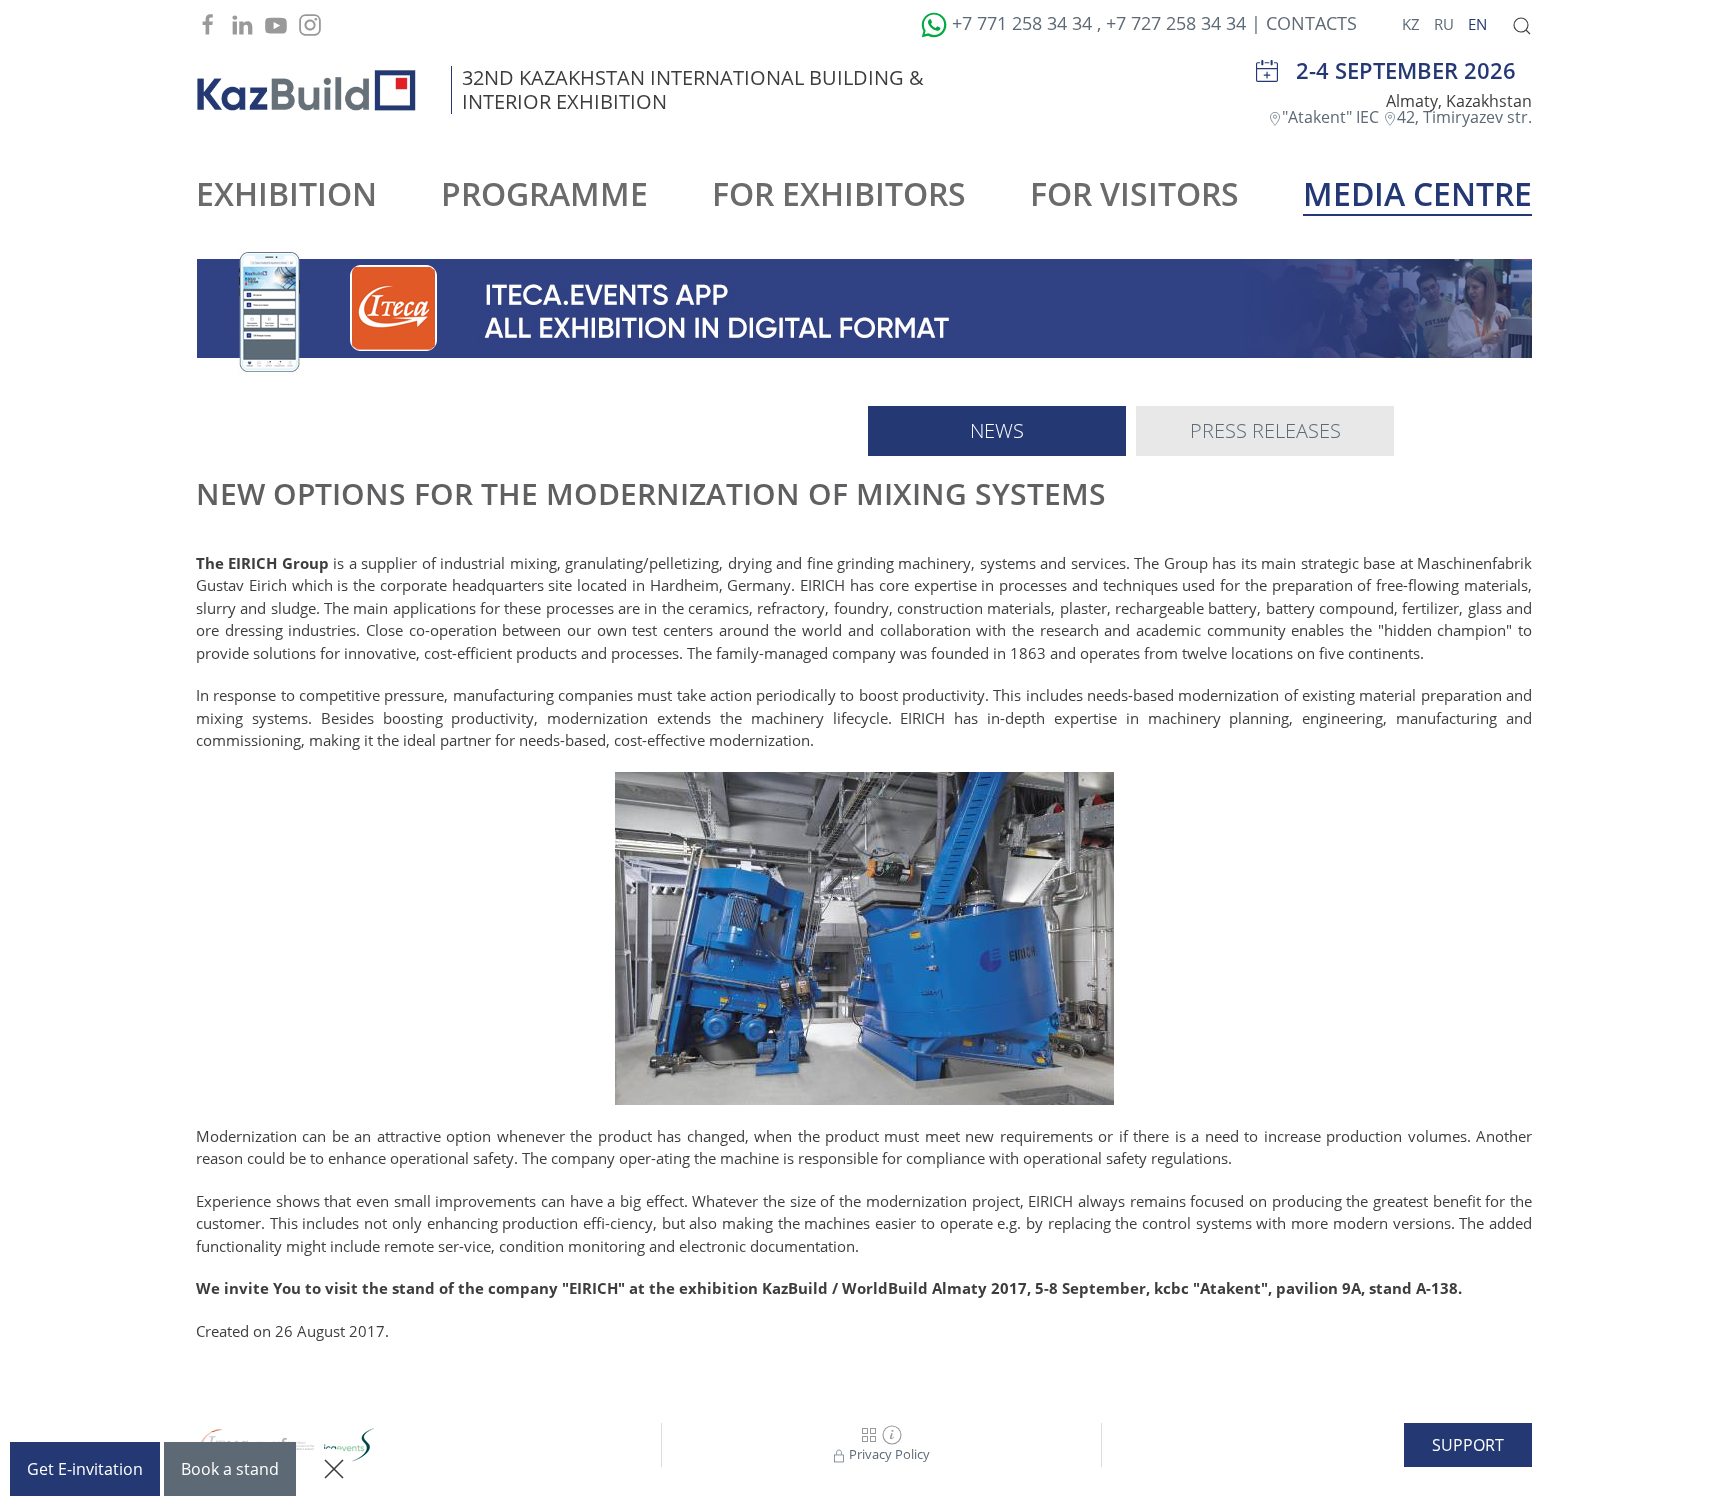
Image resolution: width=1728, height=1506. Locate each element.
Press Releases (1265, 430)
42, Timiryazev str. (1464, 117)
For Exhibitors (839, 193)
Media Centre (1417, 193)
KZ (1413, 24)
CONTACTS (1311, 23)
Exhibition (286, 193)
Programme (544, 193)
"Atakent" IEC (1332, 117)
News (997, 430)
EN (1477, 24)
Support (1468, 1445)
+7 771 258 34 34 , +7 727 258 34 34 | (1106, 23)
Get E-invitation (85, 1469)
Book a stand (230, 1469)
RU (1446, 24)
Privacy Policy (888, 1454)
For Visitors (1134, 193)
